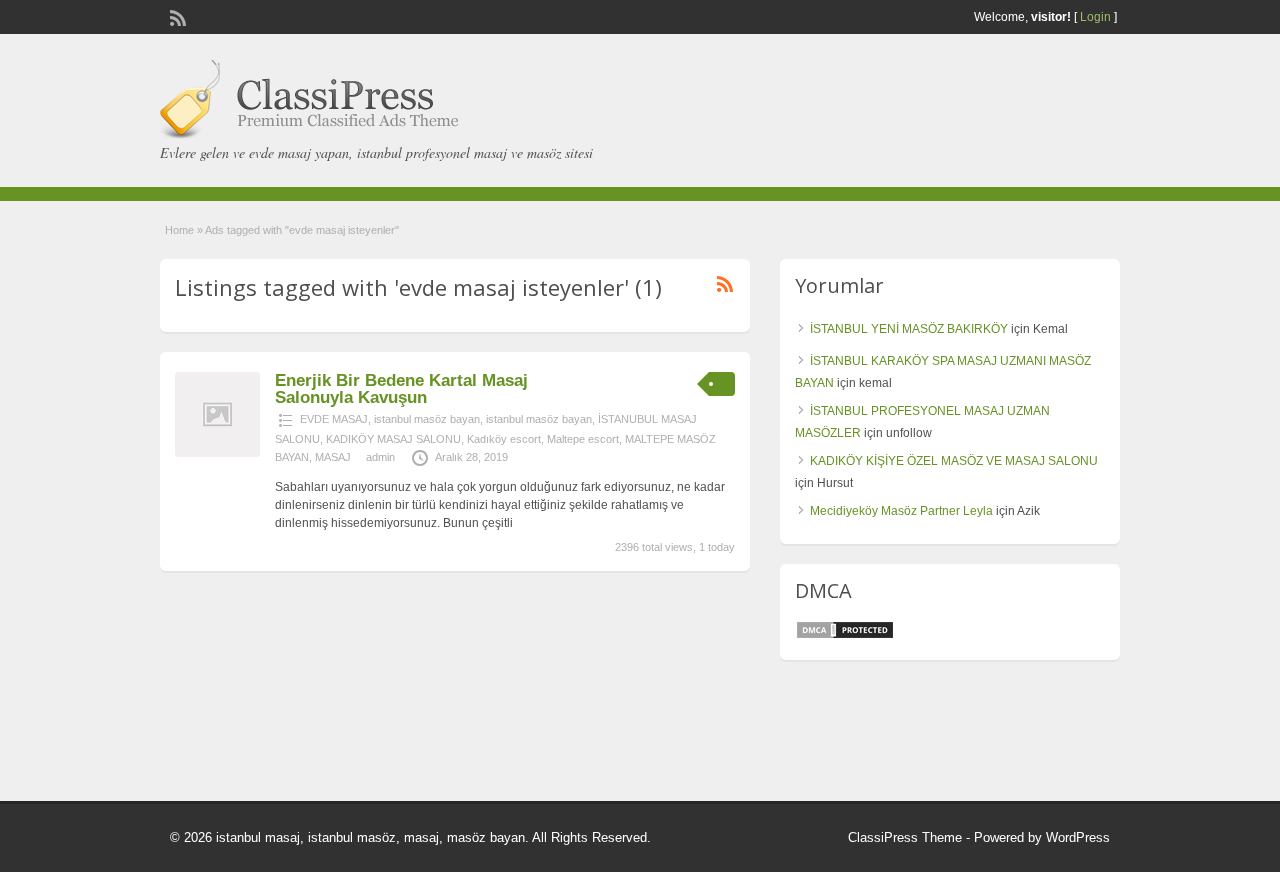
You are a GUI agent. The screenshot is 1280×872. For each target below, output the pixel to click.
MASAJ (333, 457)
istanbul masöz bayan (427, 419)
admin (380, 457)
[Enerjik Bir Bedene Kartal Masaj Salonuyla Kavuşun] (217, 453)
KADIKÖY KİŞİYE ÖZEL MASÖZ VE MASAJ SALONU (954, 461)
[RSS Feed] (176, 16)
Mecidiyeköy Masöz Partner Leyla (901, 511)
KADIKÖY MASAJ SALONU (393, 439)
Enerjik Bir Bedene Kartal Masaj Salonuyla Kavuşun (401, 389)
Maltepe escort (583, 439)
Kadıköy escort (504, 439)
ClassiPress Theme (905, 837)
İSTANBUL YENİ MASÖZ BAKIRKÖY (909, 329)
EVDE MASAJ (334, 419)
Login (1095, 17)
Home (179, 230)
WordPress (1078, 837)
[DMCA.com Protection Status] (845, 636)
